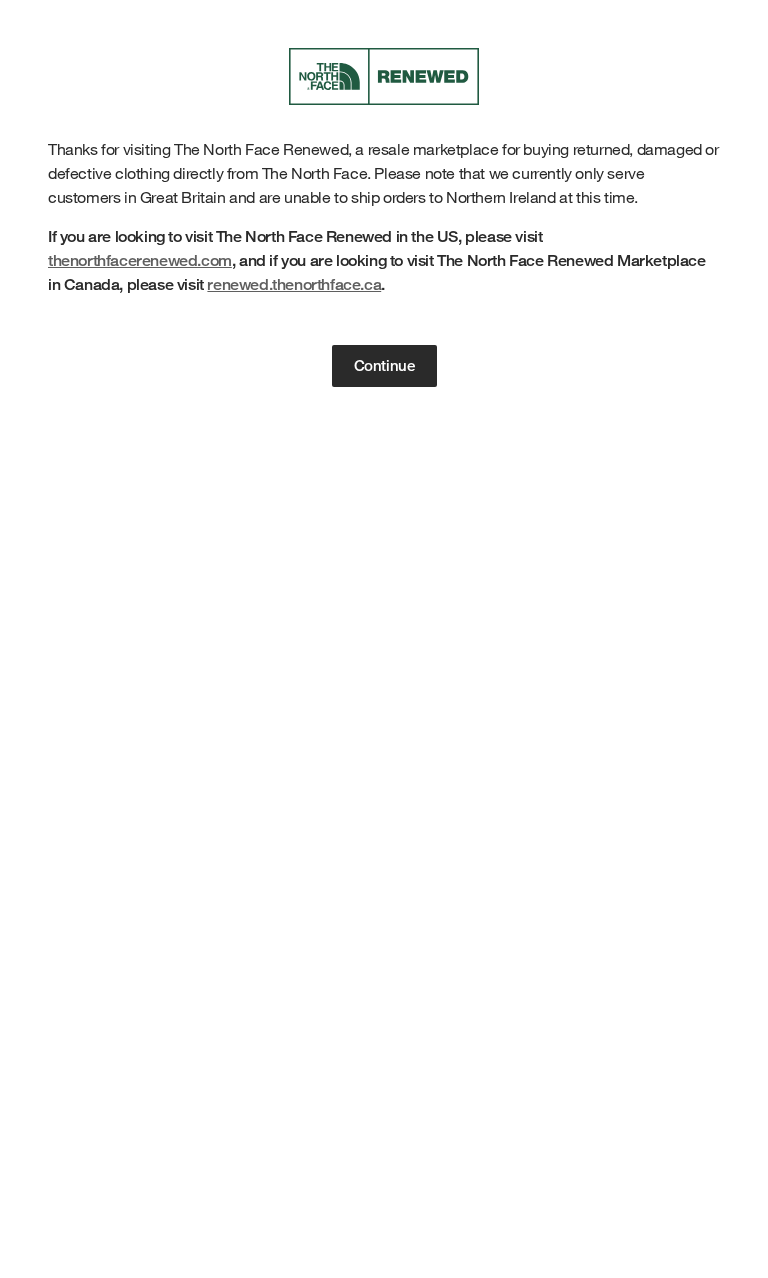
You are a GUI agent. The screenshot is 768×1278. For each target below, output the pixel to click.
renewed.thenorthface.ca (294, 284)
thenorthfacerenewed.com (140, 260)
